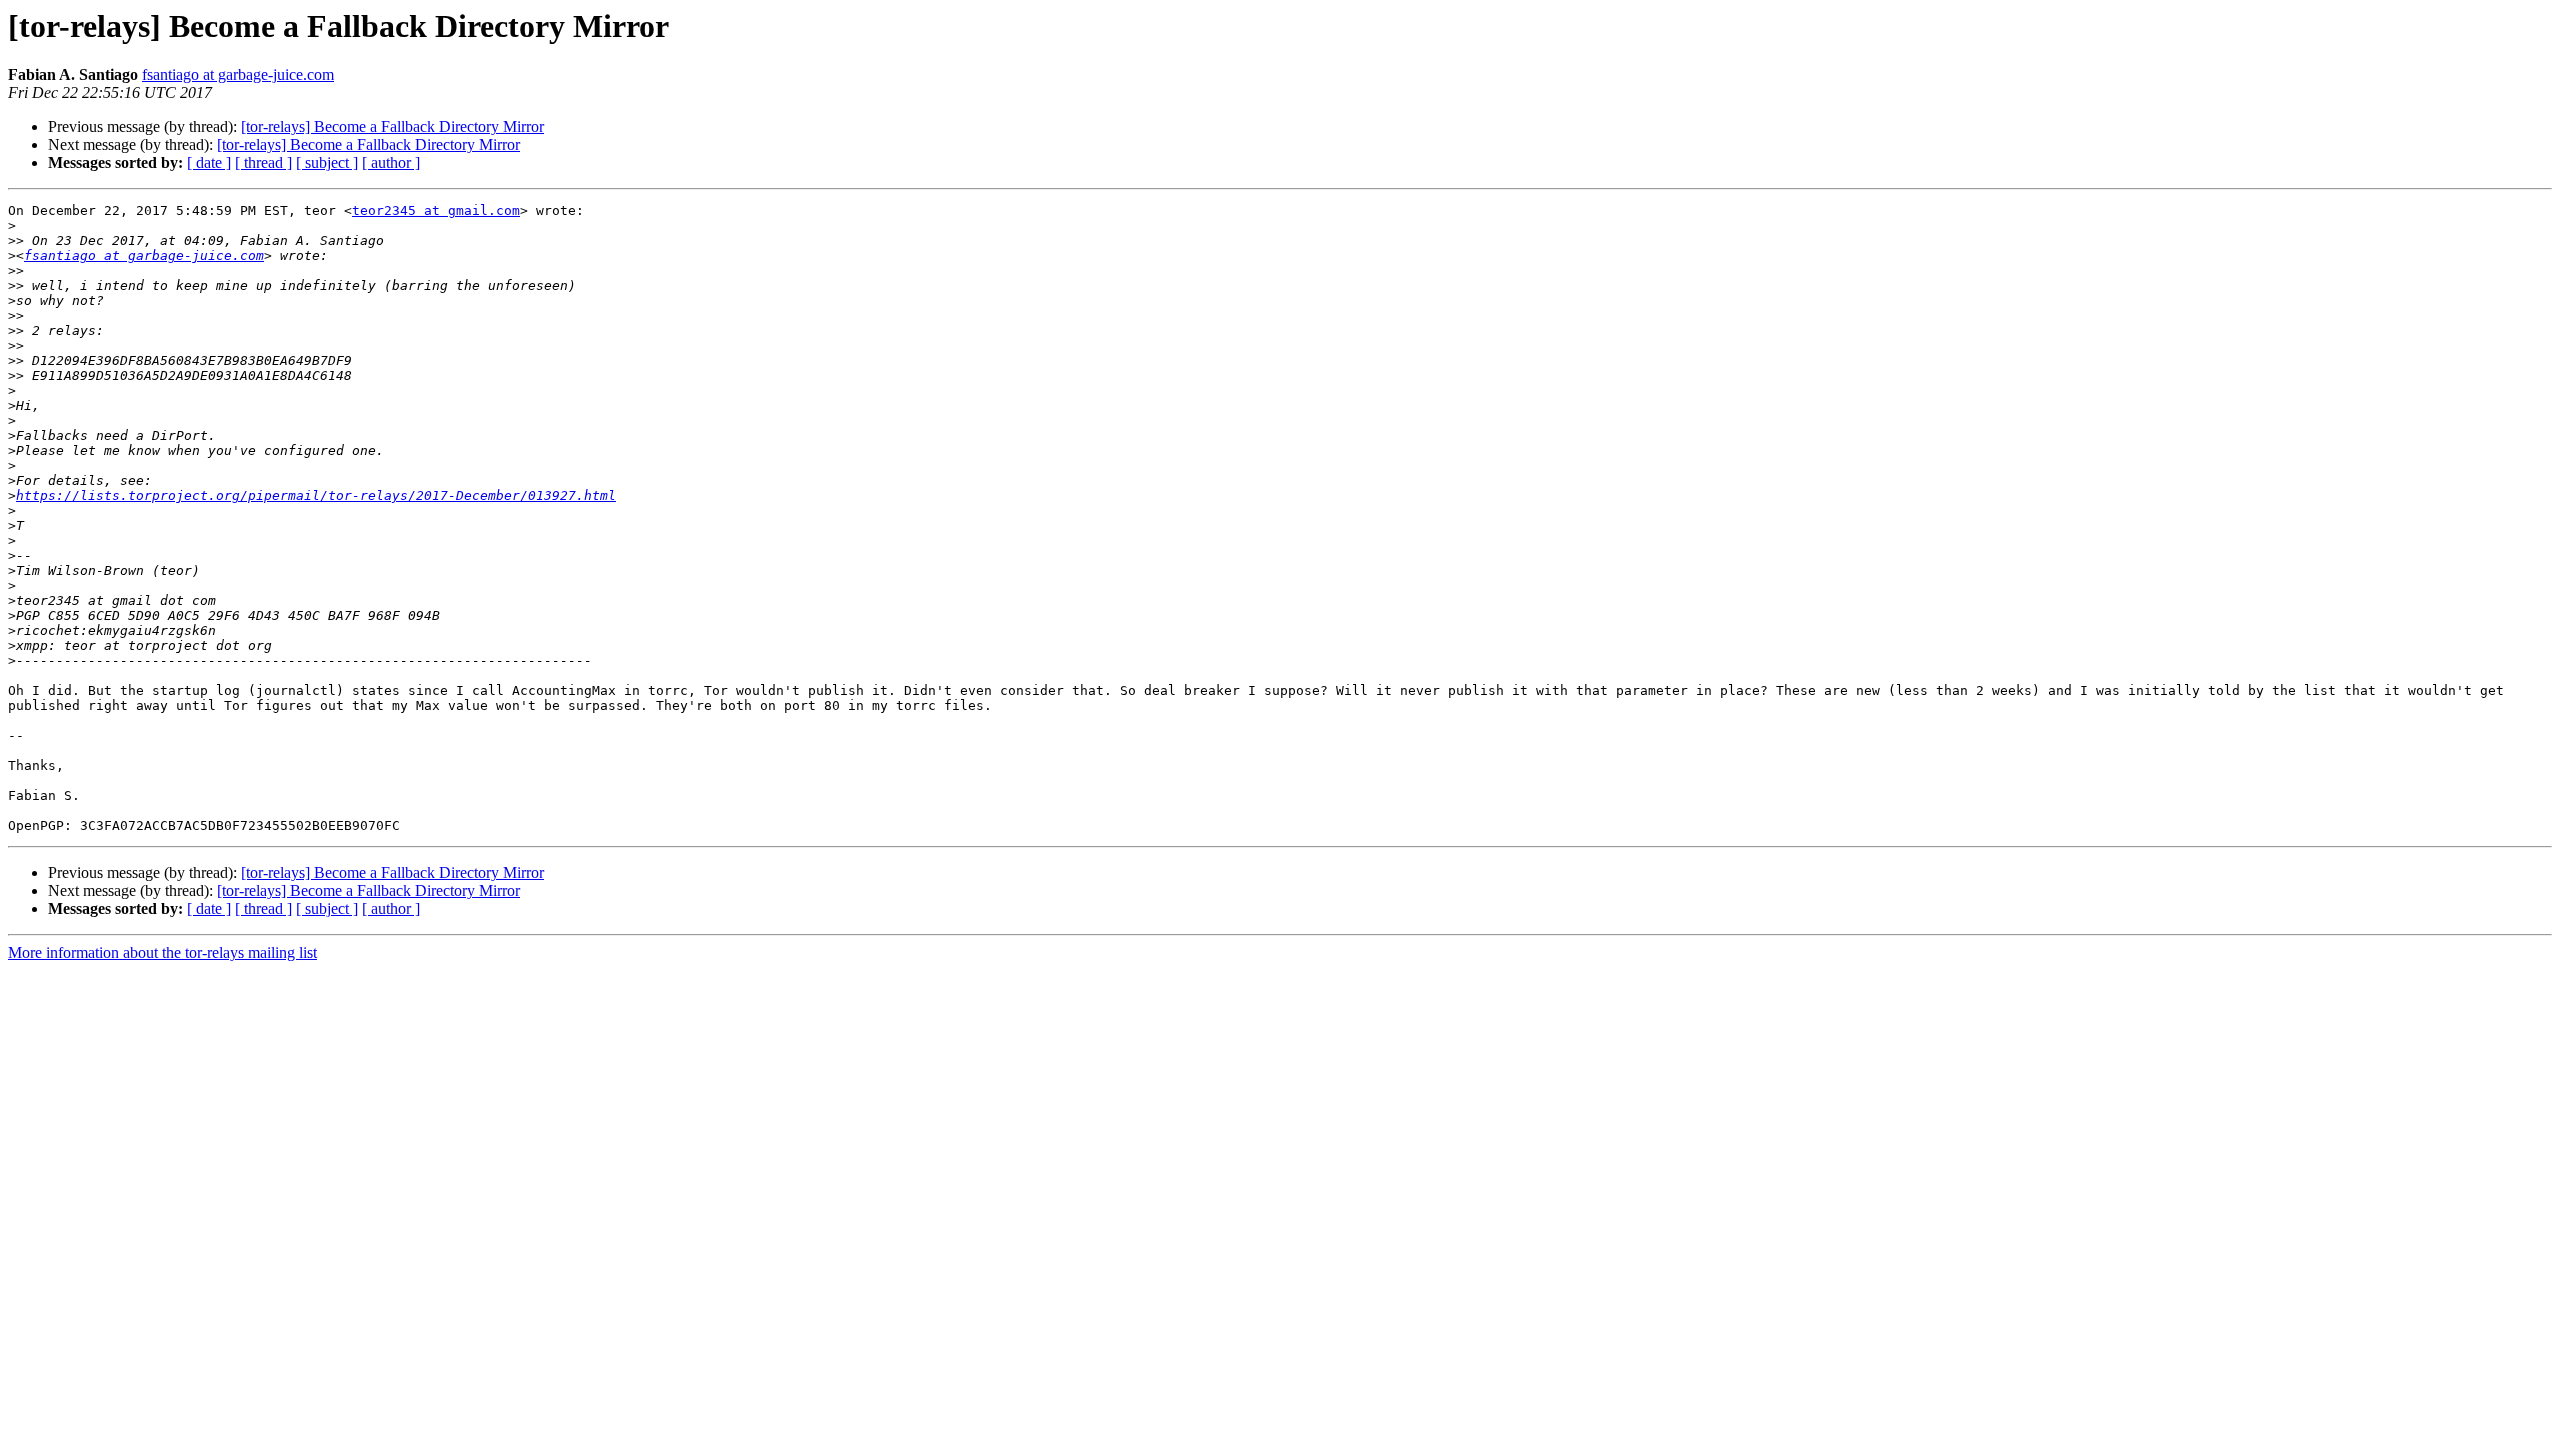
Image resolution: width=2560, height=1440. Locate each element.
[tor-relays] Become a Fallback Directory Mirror (392, 126)
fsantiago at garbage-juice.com (238, 74)
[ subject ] (327, 162)
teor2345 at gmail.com (436, 210)
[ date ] (209, 162)
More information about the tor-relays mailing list (162, 952)
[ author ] (391, 162)
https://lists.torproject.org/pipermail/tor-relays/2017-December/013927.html (316, 495)
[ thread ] (263, 162)
